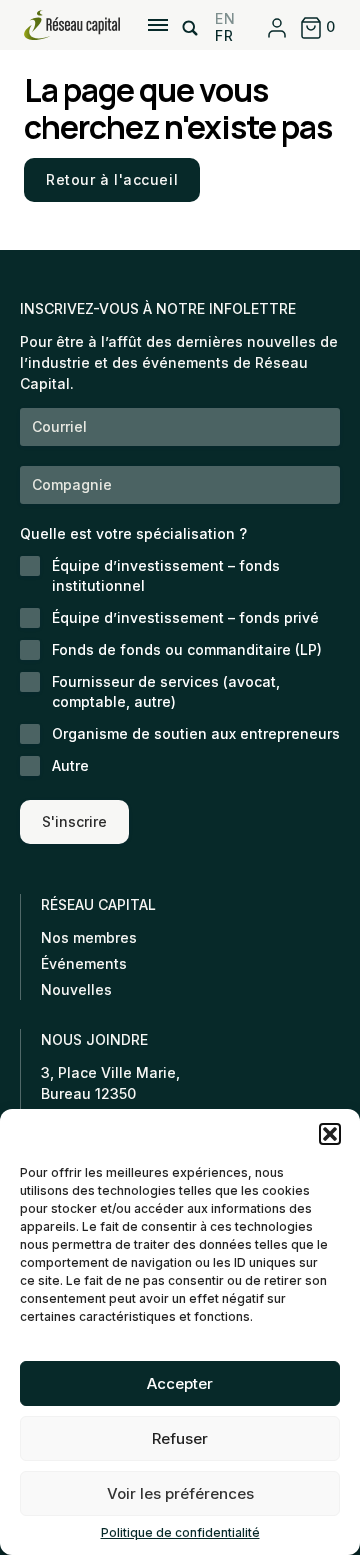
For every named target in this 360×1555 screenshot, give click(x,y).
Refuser (180, 1438)
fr (224, 35)
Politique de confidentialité (180, 1532)
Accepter (180, 1383)
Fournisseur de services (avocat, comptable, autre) (166, 691)
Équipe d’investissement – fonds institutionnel (166, 575)
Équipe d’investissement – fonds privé (185, 617)
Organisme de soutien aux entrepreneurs (196, 733)
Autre (70, 765)
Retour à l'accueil (112, 179)
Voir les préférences (180, 1493)
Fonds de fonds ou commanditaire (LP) (187, 649)
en (225, 18)
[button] (330, 1134)
